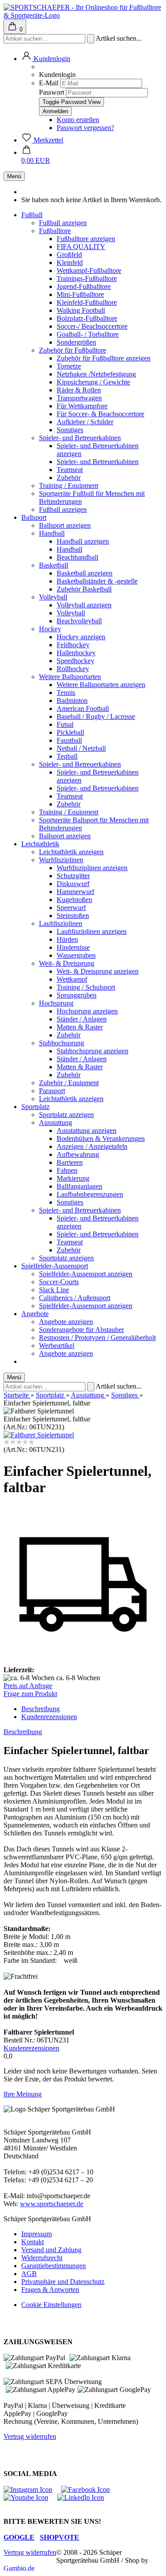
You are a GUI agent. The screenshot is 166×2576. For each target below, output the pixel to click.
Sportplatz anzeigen (66, 1115)
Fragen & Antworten (50, 2290)
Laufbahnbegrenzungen (90, 1194)
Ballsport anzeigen (65, 525)
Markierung (73, 1178)
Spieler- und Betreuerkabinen (80, 438)
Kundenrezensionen (49, 1717)
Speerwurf (71, 908)
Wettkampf (72, 979)
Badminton (72, 701)
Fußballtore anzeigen (86, 239)
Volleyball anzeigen (84, 605)
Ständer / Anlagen (82, 1019)
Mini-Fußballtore (80, 294)
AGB (29, 2274)
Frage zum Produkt (30, 1694)
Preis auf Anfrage (28, 1686)
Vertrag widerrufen (30, 2436)
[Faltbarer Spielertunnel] (39, 1435)
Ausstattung (56, 1123)
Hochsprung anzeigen (87, 1011)
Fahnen (67, 1170)
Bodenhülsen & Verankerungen (101, 1138)
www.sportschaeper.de (52, 2204)
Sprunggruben (77, 995)
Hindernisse (73, 947)
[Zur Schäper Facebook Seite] (90, 2490)
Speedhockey (75, 661)
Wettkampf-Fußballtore (89, 271)
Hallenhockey (76, 653)
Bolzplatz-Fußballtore (87, 318)
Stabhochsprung (62, 1043)
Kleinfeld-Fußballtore (87, 302)
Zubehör (69, 478)
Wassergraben (76, 955)
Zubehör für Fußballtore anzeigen (104, 358)
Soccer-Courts (59, 1282)
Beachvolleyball (79, 621)
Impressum (37, 2234)
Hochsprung (56, 1003)
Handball (52, 533)
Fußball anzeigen (63, 223)
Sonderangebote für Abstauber (81, 1330)
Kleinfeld (70, 263)
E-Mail (49, 83)
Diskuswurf (73, 884)
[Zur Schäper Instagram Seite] (32, 2490)
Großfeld (69, 255)
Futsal (65, 724)
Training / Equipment (69, 486)
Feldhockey (73, 645)
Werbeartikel (57, 1346)
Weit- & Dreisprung (67, 963)
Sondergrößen (76, 342)
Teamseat (70, 470)
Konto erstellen (78, 120)
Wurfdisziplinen (61, 860)
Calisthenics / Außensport (75, 1298)
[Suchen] (91, 39)
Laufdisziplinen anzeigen (92, 931)
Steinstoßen (73, 916)
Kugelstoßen (74, 900)
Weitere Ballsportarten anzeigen (101, 685)
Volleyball (53, 597)
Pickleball (70, 732)
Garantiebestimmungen (54, 2266)
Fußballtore (55, 231)
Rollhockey (73, 669)
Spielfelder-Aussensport (55, 1266)
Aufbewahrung (78, 1154)
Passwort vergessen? (85, 128)
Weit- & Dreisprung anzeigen (98, 971)
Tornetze (69, 366)
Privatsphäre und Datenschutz (63, 2282)
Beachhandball (77, 557)
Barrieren (70, 1162)
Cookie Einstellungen (51, 2305)
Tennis (66, 693)
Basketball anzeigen (85, 573)
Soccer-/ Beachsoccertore (92, 326)
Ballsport (34, 517)
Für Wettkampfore (82, 406)
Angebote (35, 1314)
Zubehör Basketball (84, 589)
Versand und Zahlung (51, 2250)
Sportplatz (35, 1107)
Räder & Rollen (79, 390)
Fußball (32, 215)
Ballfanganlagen (79, 1186)
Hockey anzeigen (81, 637)
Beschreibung (41, 1709)
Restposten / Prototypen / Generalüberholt (97, 1338)
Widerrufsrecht (42, 2258)
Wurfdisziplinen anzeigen (92, 868)
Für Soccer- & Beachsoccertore (100, 414)
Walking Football (81, 310)
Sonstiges (70, 430)
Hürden (67, 939)
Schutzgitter (73, 876)
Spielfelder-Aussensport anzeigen (86, 1274)
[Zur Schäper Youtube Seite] (30, 2497)
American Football (83, 708)
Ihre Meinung (23, 2094)
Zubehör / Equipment (69, 1083)
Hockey (50, 629)
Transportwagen (79, 398)
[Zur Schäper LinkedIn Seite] (85, 2497)
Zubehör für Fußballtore (73, 350)
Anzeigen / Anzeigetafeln (92, 1146)
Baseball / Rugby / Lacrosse (96, 716)
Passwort (52, 92)
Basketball (54, 565)
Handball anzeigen (83, 541)
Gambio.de (19, 2568)
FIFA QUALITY (81, 247)
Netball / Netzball (81, 748)
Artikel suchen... (119, 38)
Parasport (52, 1091)
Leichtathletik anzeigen (71, 852)
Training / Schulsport (86, 987)
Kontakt (33, 2242)
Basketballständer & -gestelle (97, 581)
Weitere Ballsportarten (70, 677)
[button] (46, 59)
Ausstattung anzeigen (87, 1131)
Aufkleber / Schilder (85, 422)
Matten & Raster (80, 1027)
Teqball (67, 756)
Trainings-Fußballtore (87, 278)
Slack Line (54, 1290)
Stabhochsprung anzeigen (93, 1051)
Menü (14, 176)
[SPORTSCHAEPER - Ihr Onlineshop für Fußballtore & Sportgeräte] (83, 15)
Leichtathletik (40, 844)
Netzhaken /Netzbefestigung (96, 374)
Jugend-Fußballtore (84, 286)
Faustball (69, 740)
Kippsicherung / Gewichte (93, 382)
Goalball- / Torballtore (88, 334)
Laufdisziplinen (61, 923)
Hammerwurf (75, 892)
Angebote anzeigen (66, 1322)
